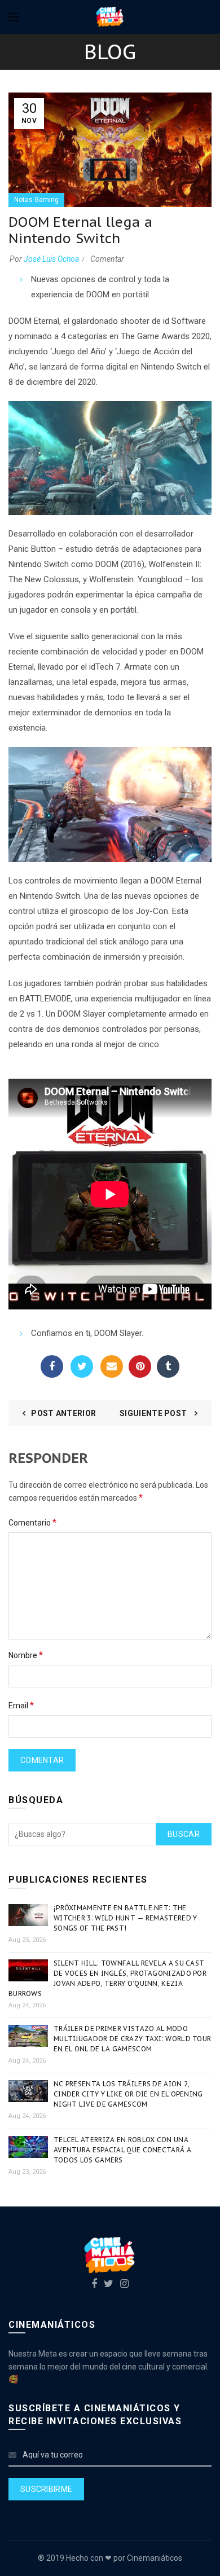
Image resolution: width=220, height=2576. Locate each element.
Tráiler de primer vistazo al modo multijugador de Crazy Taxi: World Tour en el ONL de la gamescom (132, 2039)
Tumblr (168, 1366)
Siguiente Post (154, 1413)
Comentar (107, 259)
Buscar (184, 1834)
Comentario (32, 1522)
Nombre (26, 1655)
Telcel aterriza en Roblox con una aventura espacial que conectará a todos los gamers (122, 2150)
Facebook (52, 1366)
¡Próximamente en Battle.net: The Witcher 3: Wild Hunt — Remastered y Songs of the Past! (126, 1918)
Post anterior (63, 1413)
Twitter (82, 1366)
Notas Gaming (36, 200)
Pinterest (140, 1366)
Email (112, 1366)
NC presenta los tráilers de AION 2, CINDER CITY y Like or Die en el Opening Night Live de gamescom (128, 2094)
